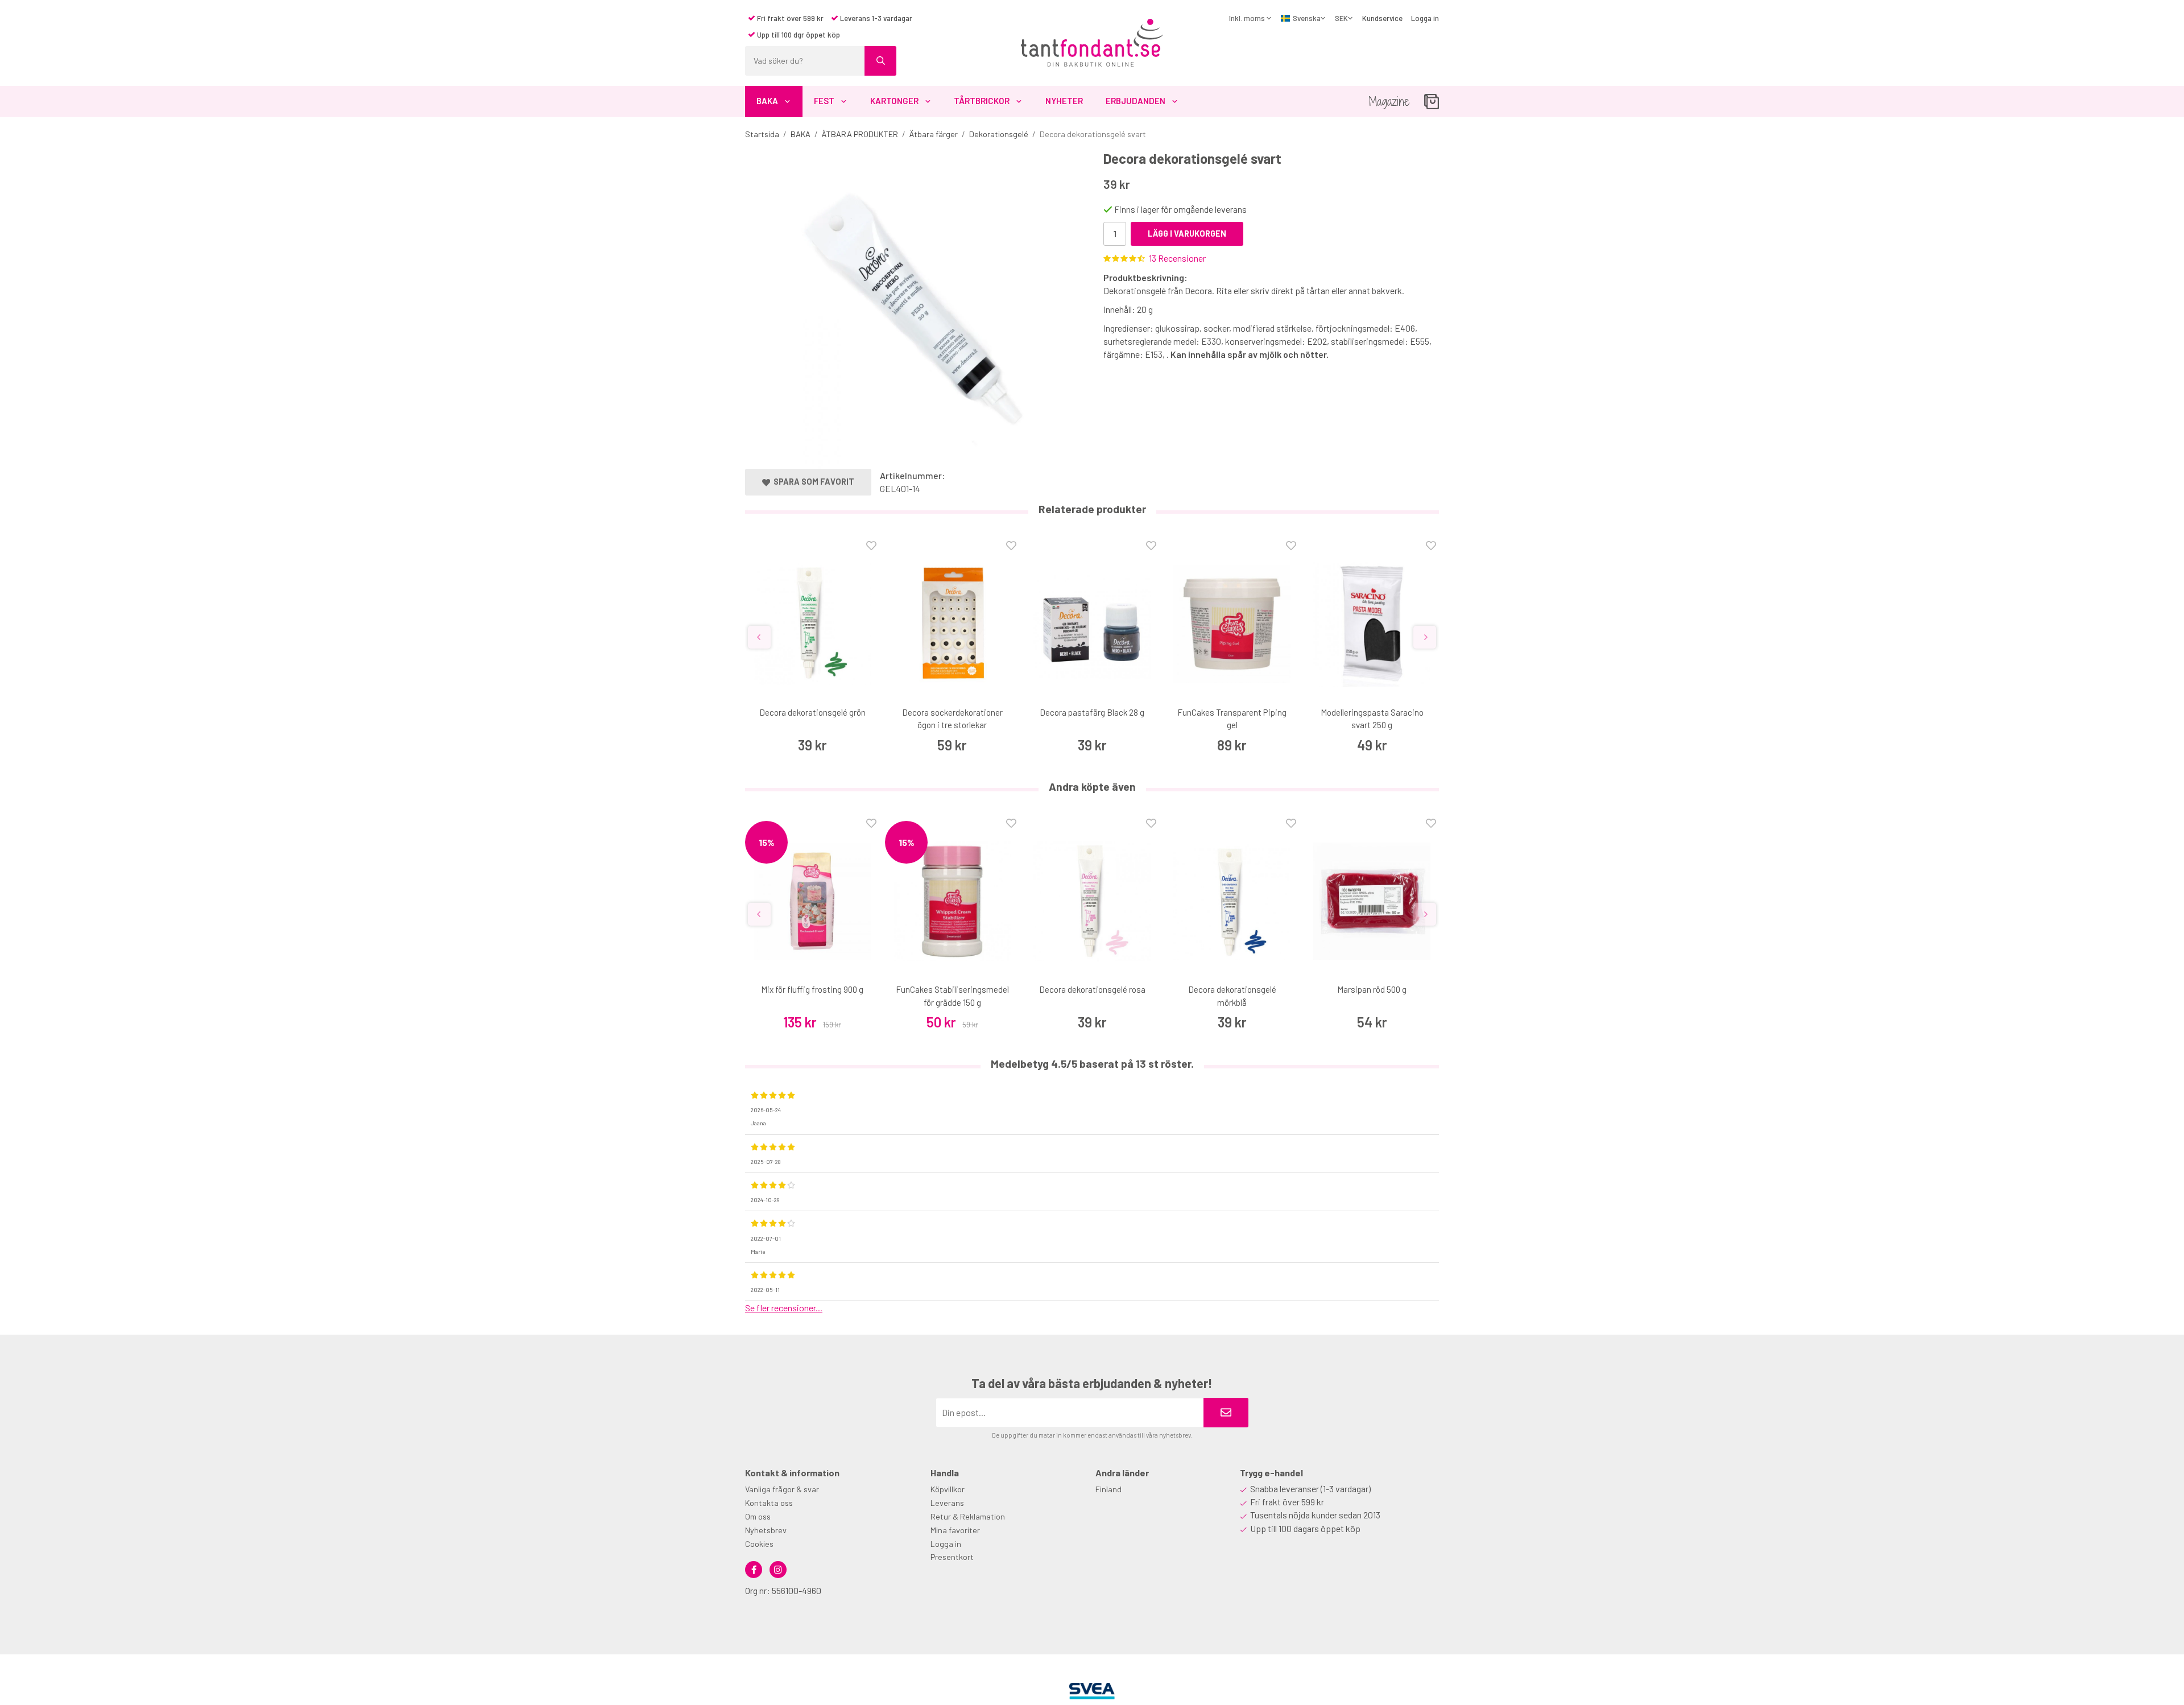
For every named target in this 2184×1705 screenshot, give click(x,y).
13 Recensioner (1177, 258)
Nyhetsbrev (766, 1530)
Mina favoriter (955, 1530)
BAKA (767, 101)
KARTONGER (894, 101)
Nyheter (1064, 101)
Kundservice (1382, 18)
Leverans (947, 1503)
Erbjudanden (1136, 101)
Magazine (1389, 102)
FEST (824, 101)
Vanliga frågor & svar (782, 1489)
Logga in (1425, 18)
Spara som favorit (812, 482)
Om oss (758, 1516)
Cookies (759, 1544)
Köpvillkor (948, 1489)
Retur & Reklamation (968, 1516)
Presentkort (952, 1557)
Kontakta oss (769, 1503)
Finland (1108, 1489)
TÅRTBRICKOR (982, 101)
